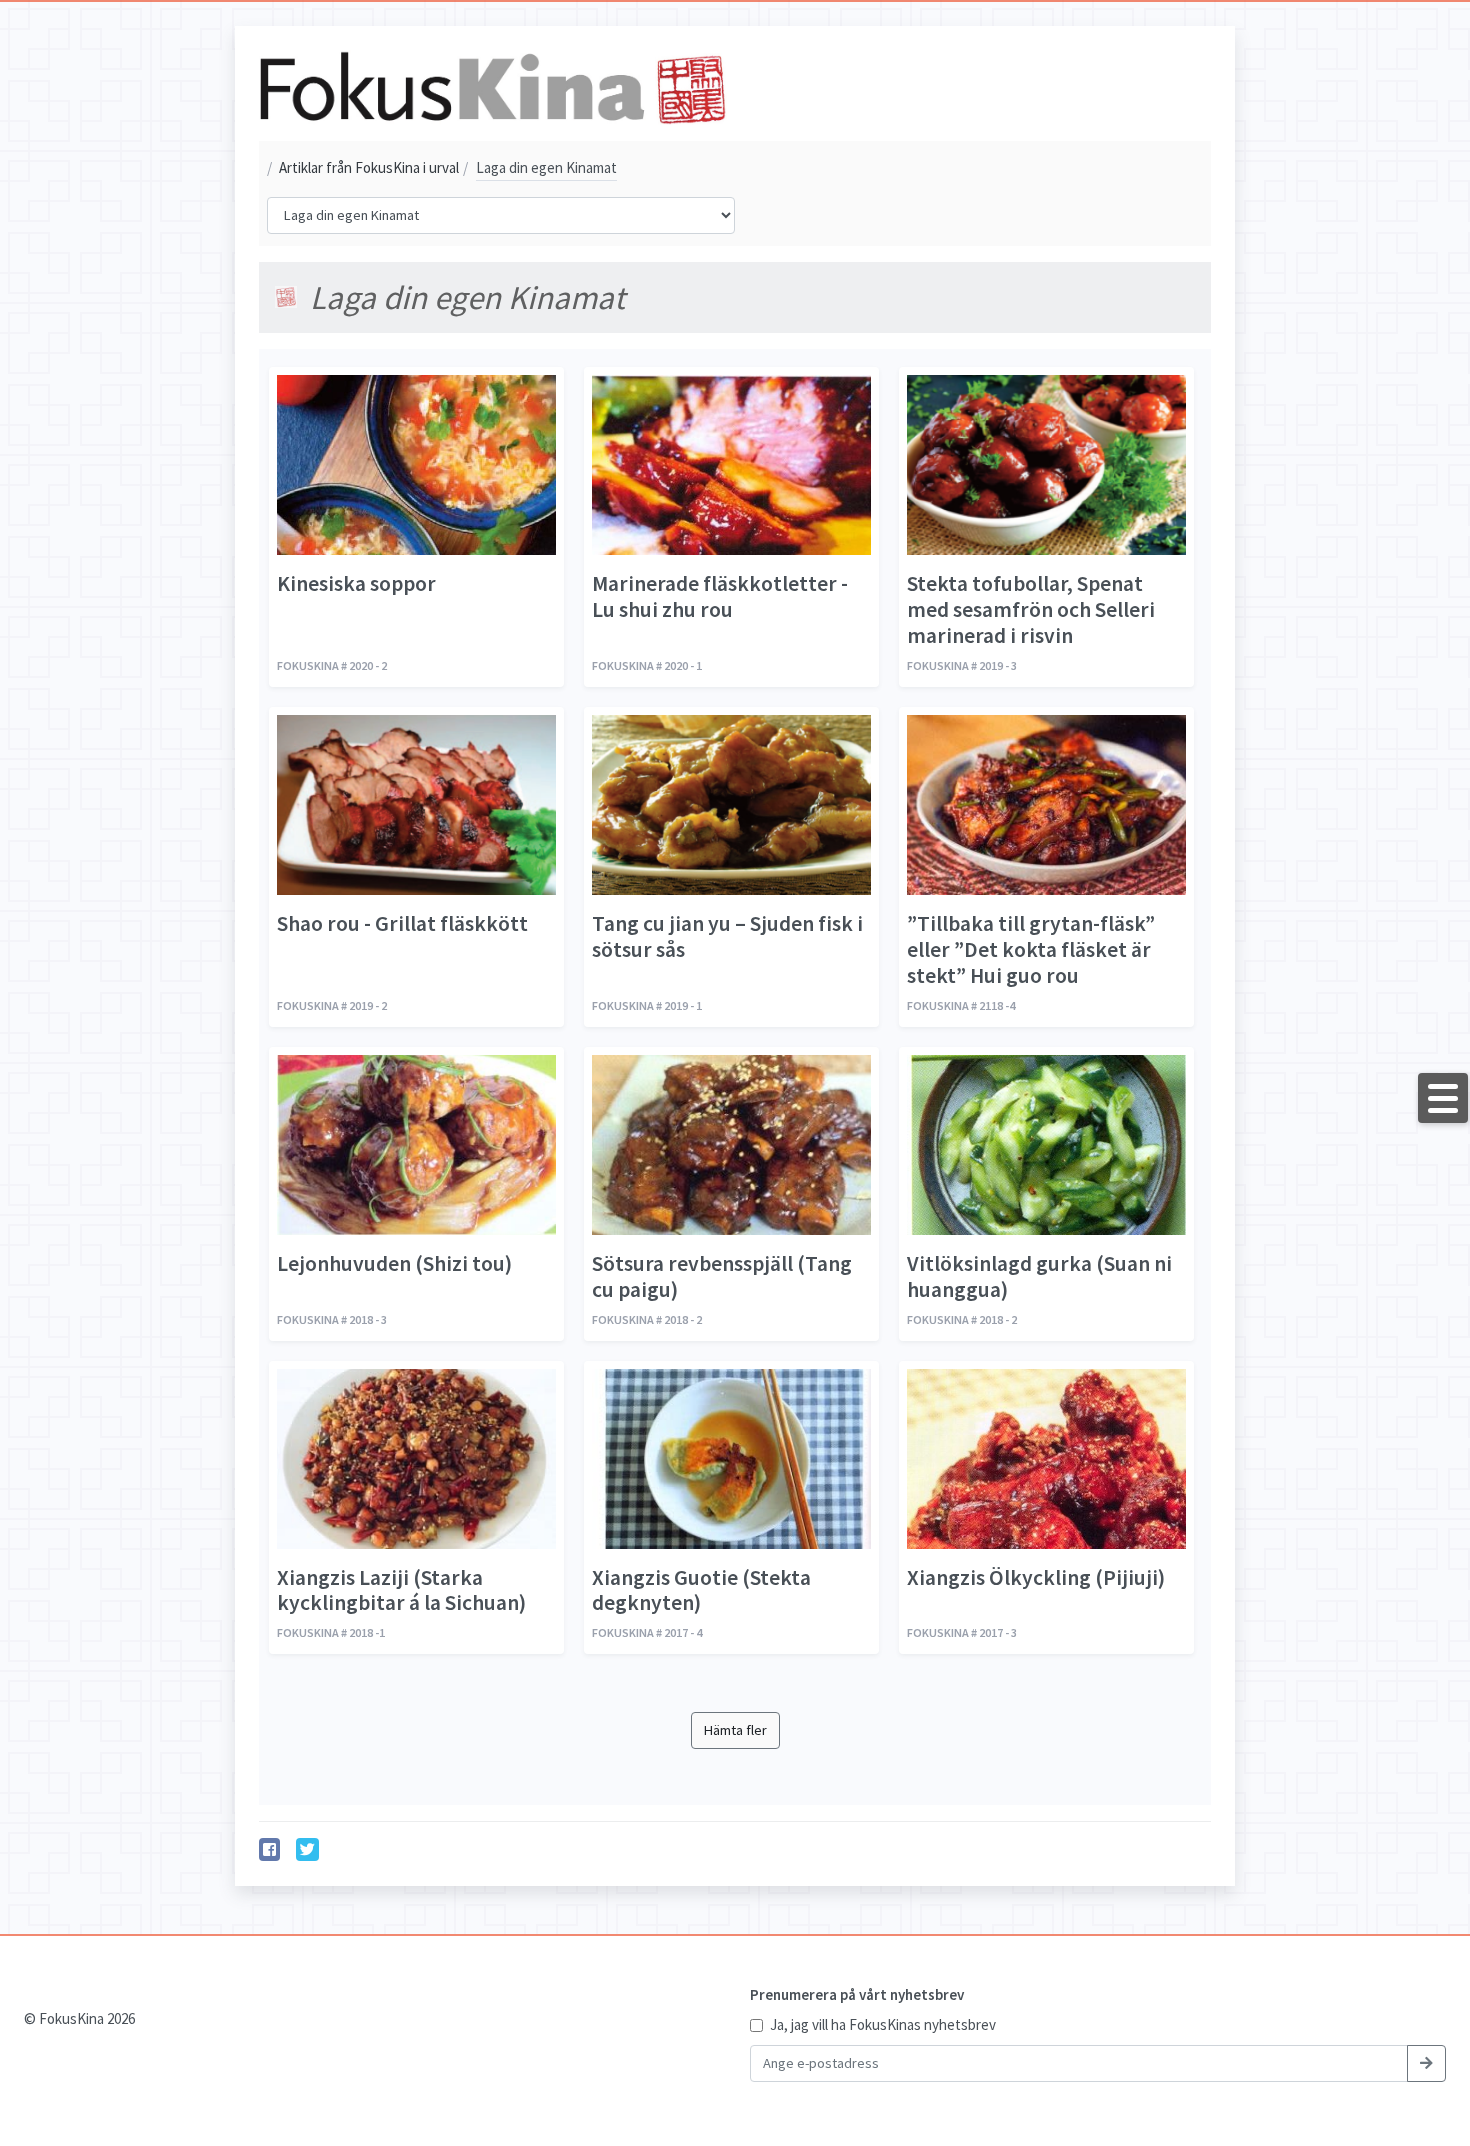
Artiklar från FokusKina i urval (363, 167)
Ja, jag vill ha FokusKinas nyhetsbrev (883, 2024)
